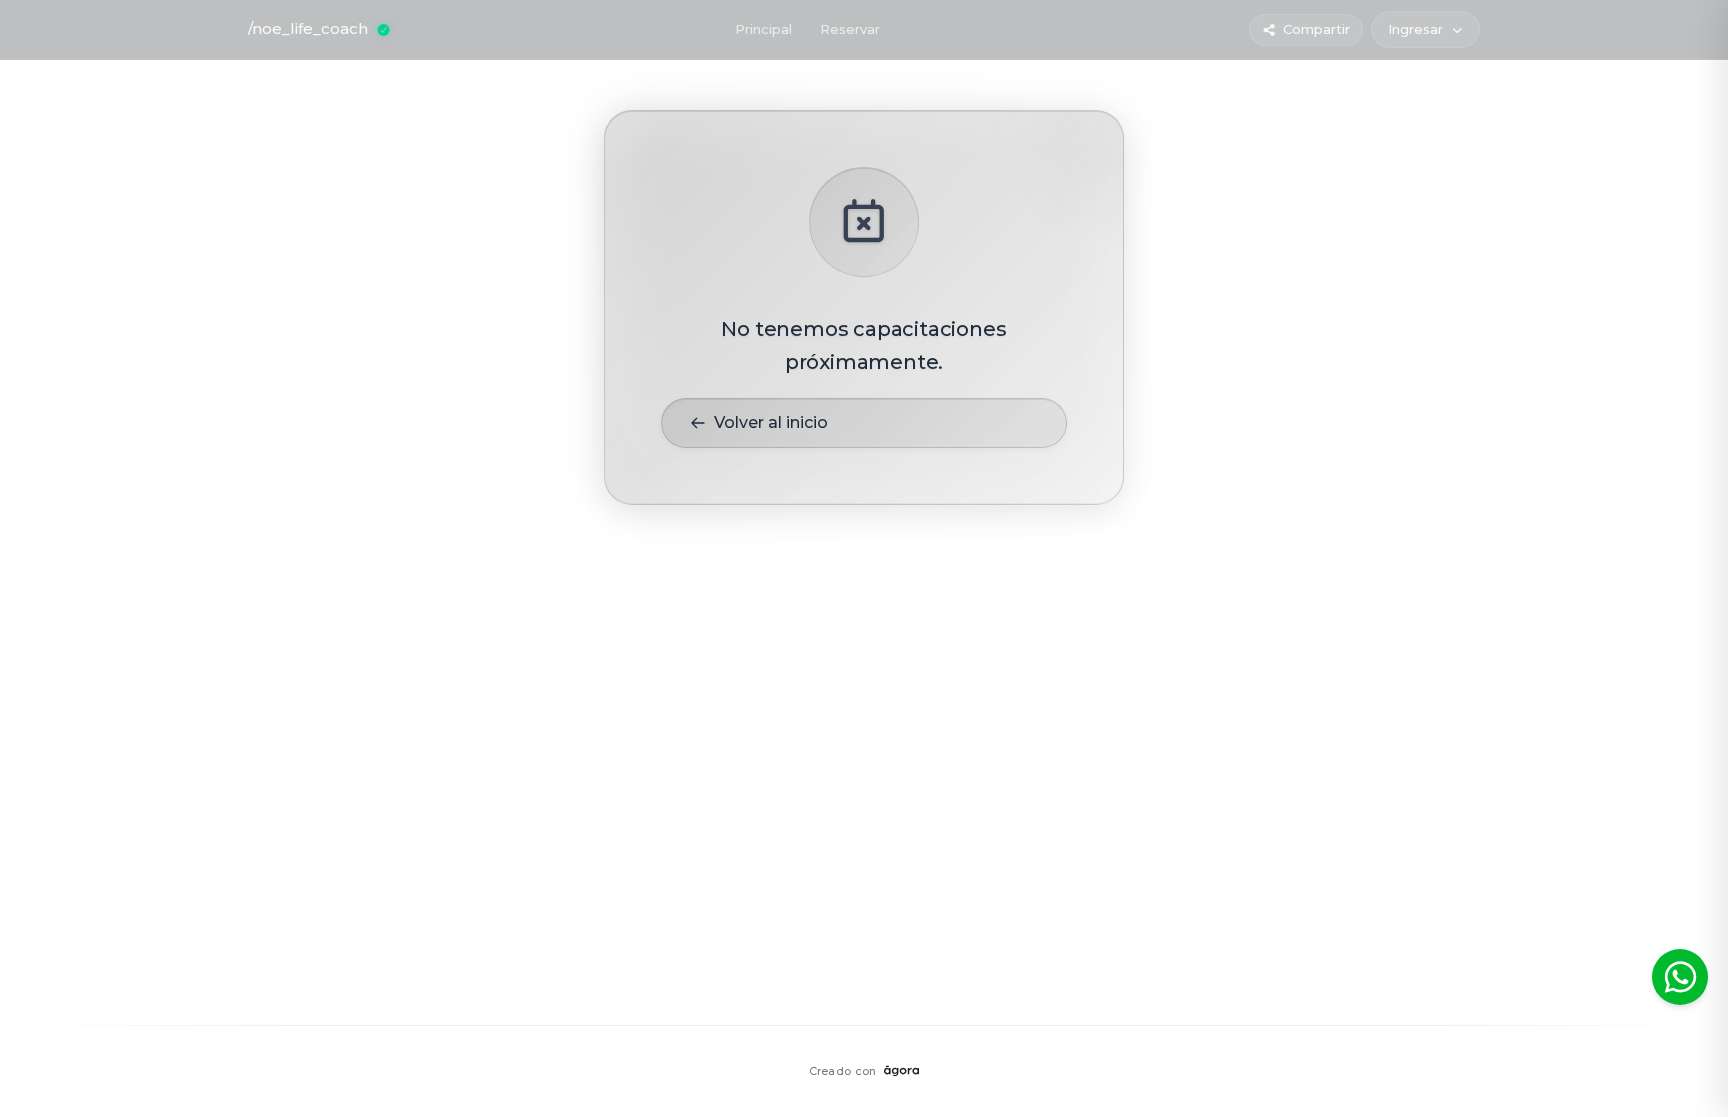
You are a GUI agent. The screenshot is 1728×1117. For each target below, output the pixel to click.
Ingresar (1415, 29)
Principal (763, 29)
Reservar (850, 29)
